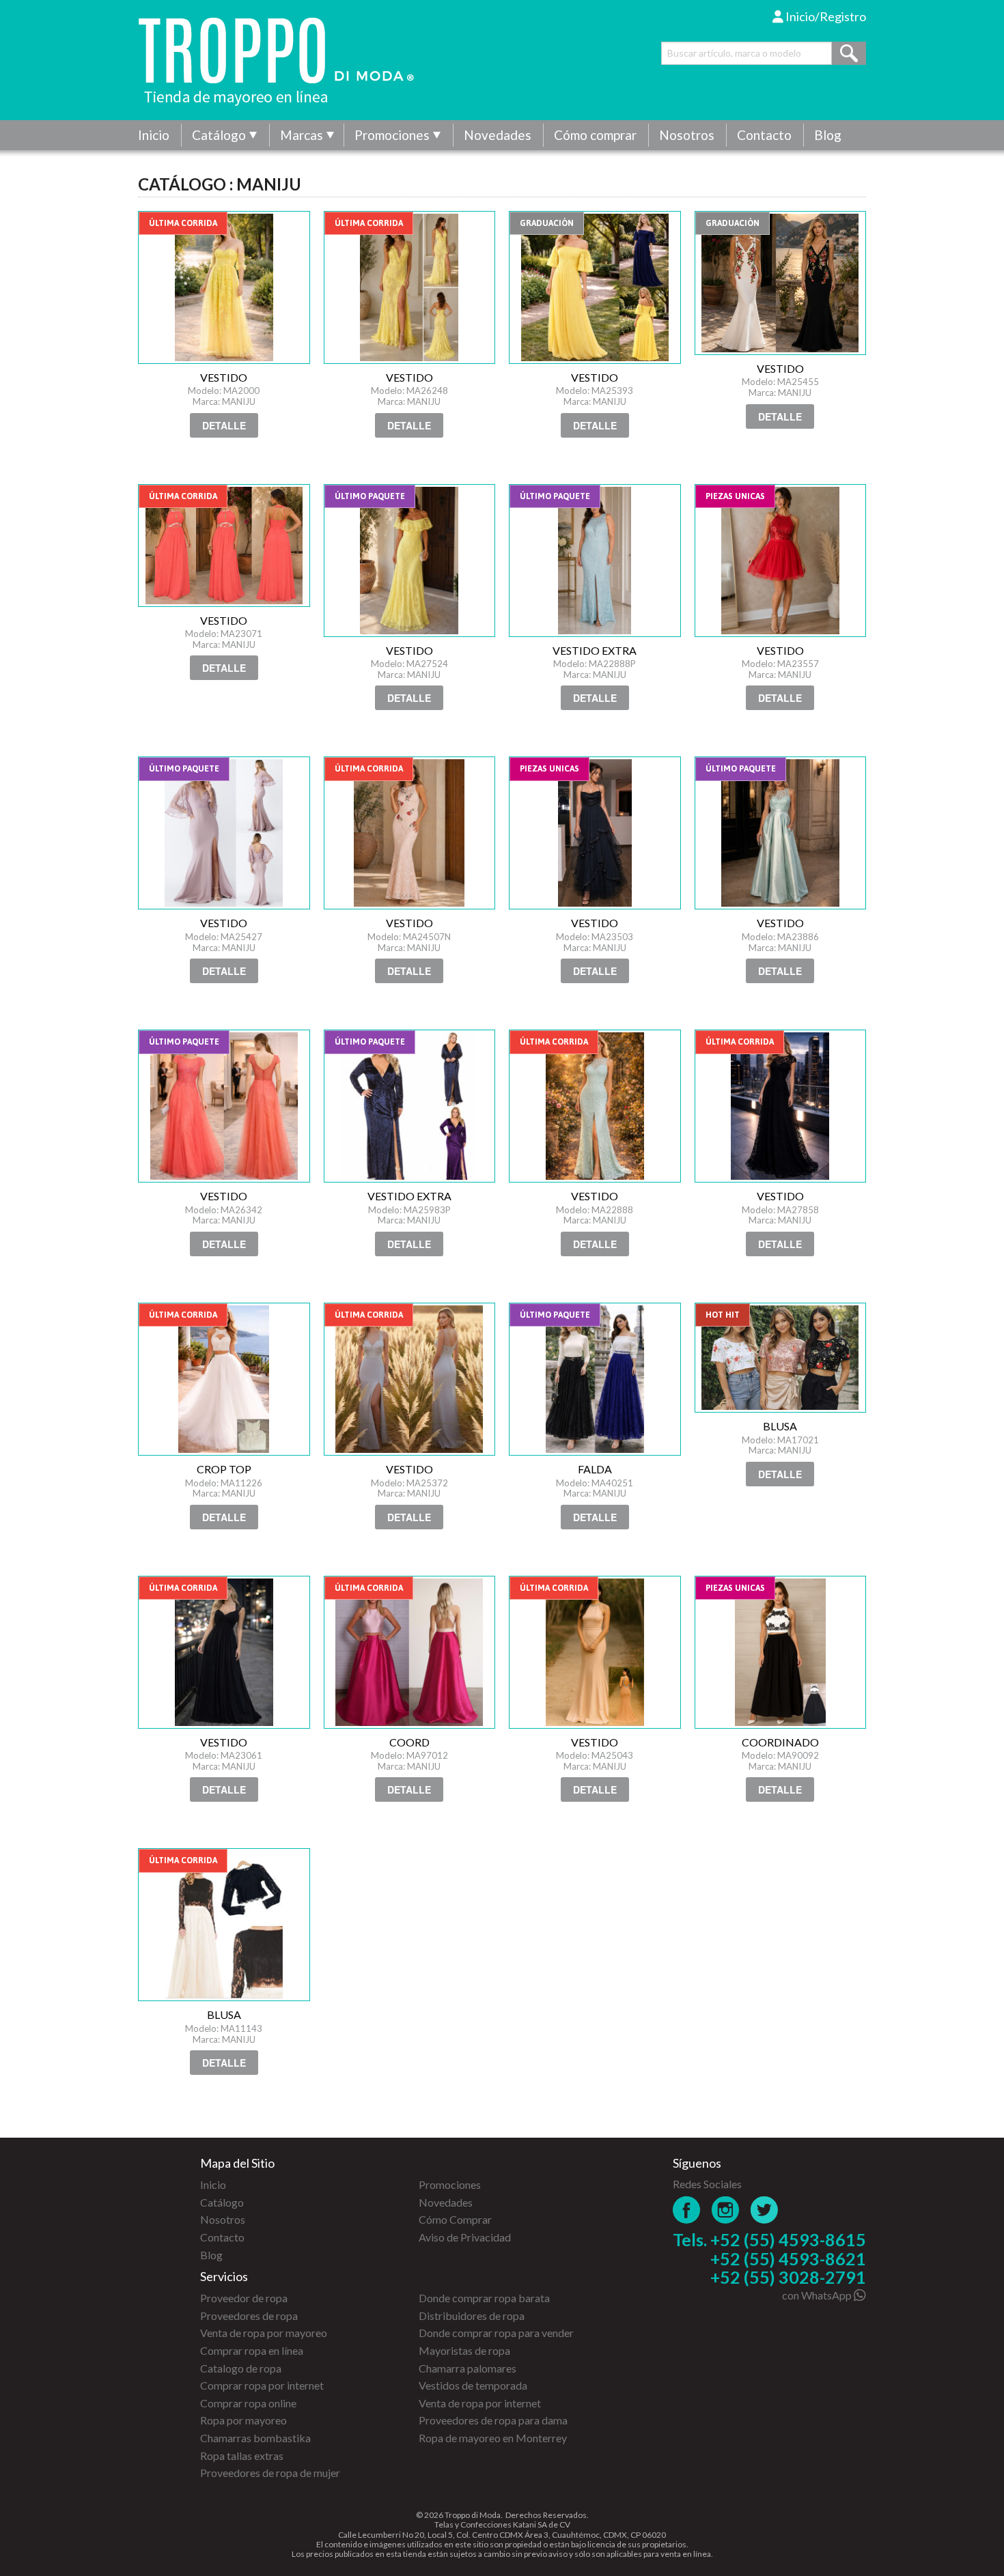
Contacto (764, 135)
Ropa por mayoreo (243, 2420)
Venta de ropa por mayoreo (264, 2333)
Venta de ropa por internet (480, 2403)
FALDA (595, 1379)
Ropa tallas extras (242, 2455)
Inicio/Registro (825, 16)
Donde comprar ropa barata (484, 2298)
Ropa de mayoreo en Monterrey (493, 2438)
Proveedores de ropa (249, 2316)
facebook (687, 2210)
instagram (726, 2210)
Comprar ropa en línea (252, 2350)
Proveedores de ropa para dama (493, 2420)
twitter (765, 2210)
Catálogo (219, 135)
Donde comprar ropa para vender (496, 2333)
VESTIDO (224, 287)
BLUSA (781, 1358)
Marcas (302, 135)
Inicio (154, 135)
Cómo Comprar (455, 2219)
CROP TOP (224, 1379)
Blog (828, 135)
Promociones (392, 135)
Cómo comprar (595, 135)
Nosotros (687, 135)
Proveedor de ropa (244, 2298)
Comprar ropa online (248, 2403)
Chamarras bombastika (255, 2438)
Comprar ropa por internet (262, 2385)
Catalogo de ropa (241, 2368)
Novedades (498, 135)
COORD (410, 1652)
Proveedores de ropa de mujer (270, 2473)
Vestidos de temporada (473, 2385)
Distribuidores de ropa (472, 2316)
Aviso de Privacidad (465, 2237)
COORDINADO (781, 1652)
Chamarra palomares (468, 2368)
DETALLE (224, 425)
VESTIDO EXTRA (595, 561)
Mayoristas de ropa (464, 2350)
